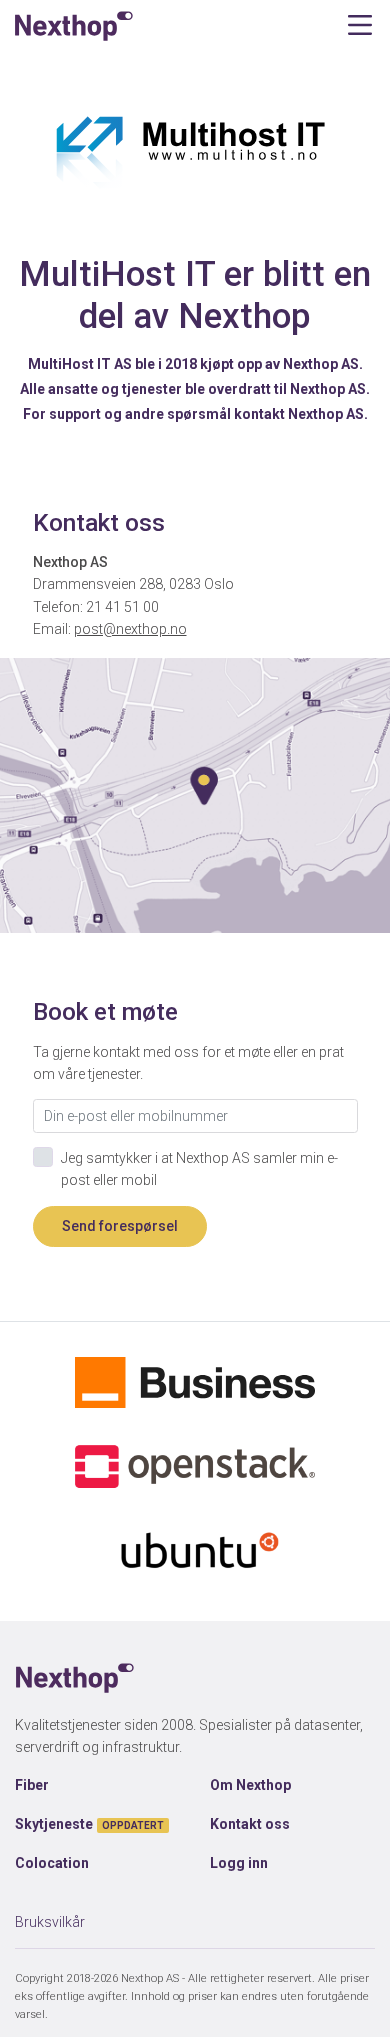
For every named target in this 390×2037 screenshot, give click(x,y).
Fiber (32, 1785)
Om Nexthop (250, 1785)
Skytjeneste (89, 1824)
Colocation (52, 1863)
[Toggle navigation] (359, 25)
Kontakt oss (250, 1824)
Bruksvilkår (50, 1922)
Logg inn (239, 1863)
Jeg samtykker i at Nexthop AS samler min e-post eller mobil (199, 1169)
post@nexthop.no (130, 629)
